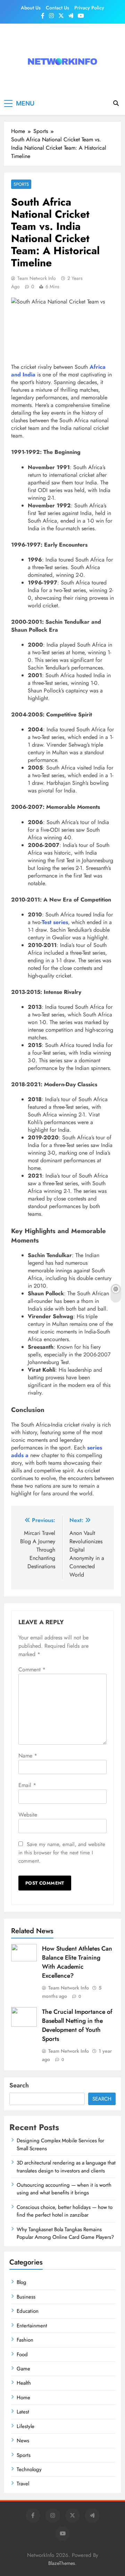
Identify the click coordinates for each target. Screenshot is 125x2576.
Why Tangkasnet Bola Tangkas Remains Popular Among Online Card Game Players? (65, 2233)
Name (28, 1756)
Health (24, 2383)
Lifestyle (26, 2426)
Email (27, 1785)
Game (23, 2369)
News (23, 2441)
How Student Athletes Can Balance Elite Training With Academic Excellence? (77, 1962)
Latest (23, 2412)
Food (22, 2354)
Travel (23, 2484)
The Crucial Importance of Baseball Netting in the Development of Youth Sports (77, 2025)
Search (19, 2085)
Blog (22, 2282)
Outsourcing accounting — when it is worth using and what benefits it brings (64, 2189)
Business (26, 2297)
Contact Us (57, 8)
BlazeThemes (62, 2563)
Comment (32, 1669)
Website (28, 1815)
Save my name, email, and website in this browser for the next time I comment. (62, 1853)
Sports (21, 184)
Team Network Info (37, 278)
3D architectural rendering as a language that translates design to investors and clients (66, 2167)
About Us (31, 8)
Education (28, 2311)
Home (23, 2398)
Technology (29, 2469)
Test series (55, 922)
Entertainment (32, 2326)
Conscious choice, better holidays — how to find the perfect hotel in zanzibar (65, 2211)
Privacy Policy (89, 8)
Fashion (25, 2340)
